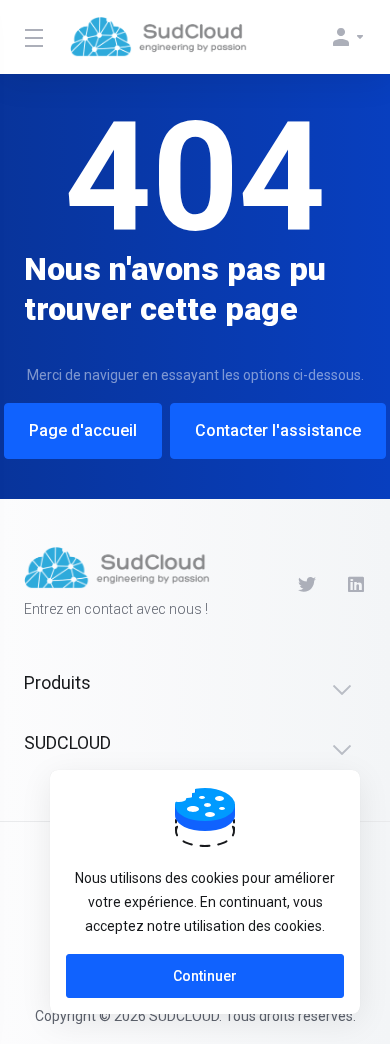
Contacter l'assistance (278, 430)
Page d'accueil (83, 430)
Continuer (205, 976)
